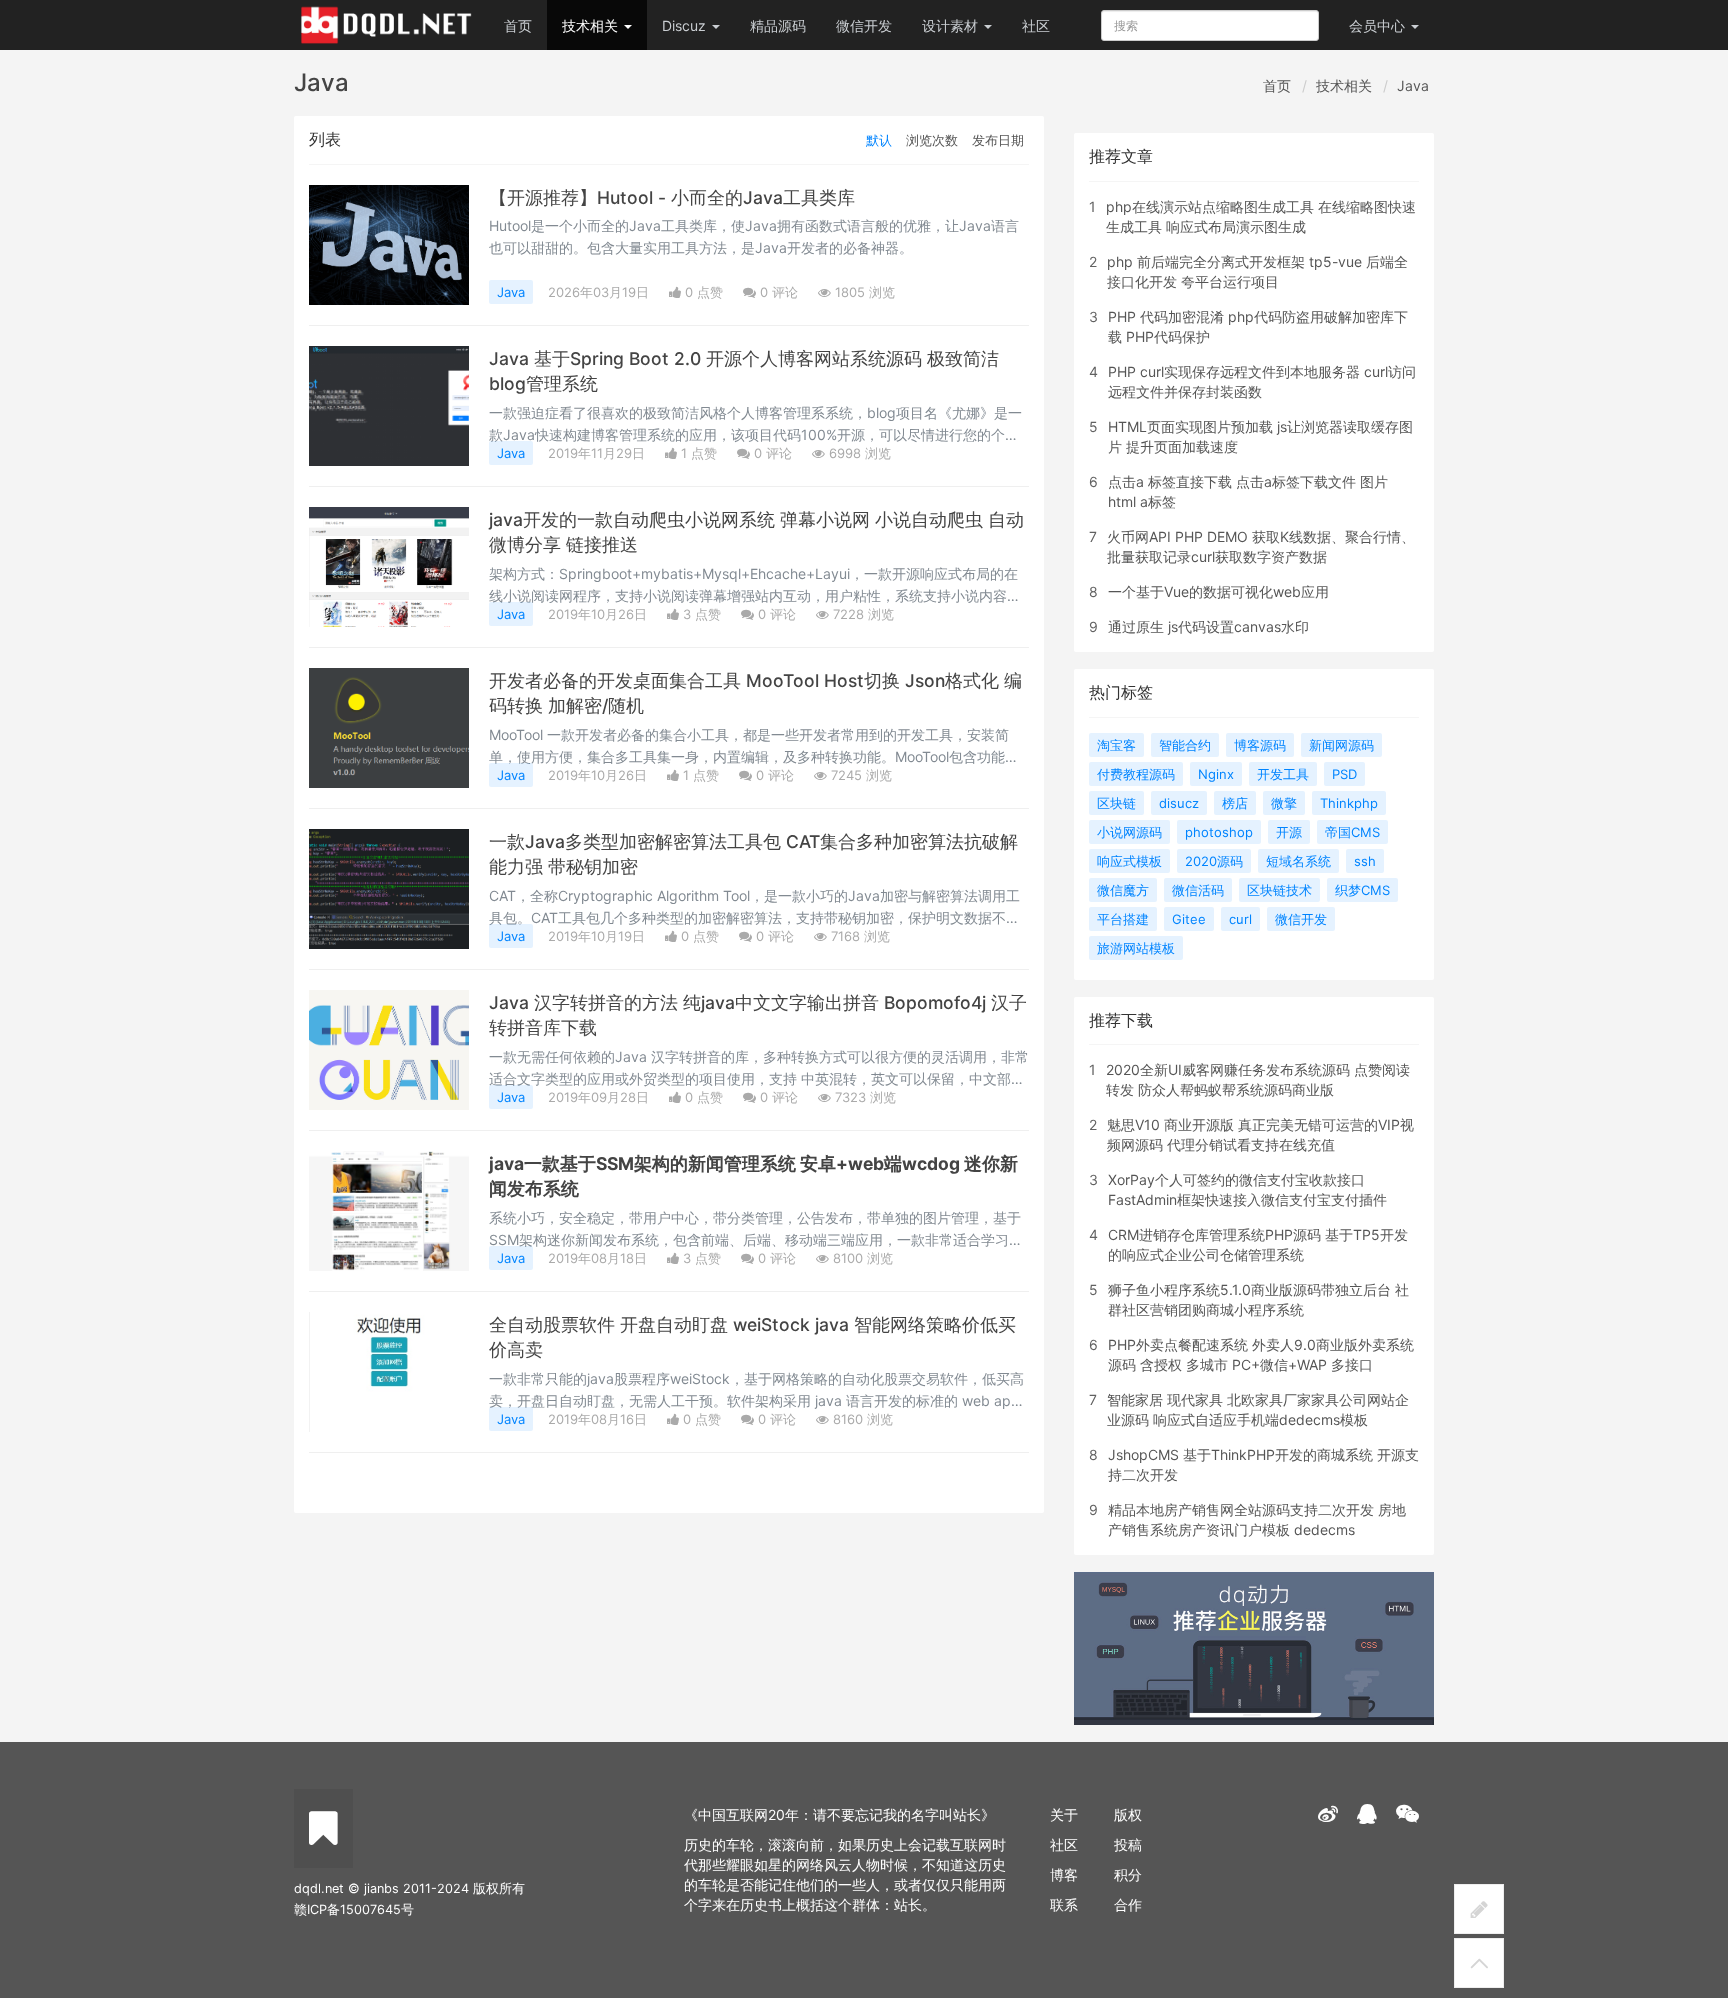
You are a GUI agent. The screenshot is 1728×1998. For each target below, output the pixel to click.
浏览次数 (932, 140)
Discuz (686, 25)
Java (1413, 85)
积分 (1128, 1874)
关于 (1064, 1814)
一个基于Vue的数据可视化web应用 (1218, 591)
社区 (1036, 25)
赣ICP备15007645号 (354, 1909)
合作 (1128, 1904)
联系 (1064, 1904)
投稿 (1128, 1844)
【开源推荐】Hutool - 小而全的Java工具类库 (672, 197)
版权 (1128, 1814)
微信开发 (864, 25)
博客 (1064, 1874)
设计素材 (952, 25)
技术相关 (592, 25)
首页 (518, 25)
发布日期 (998, 140)
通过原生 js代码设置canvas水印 (1208, 626)
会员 (1377, 25)
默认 (879, 140)
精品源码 (778, 25)
